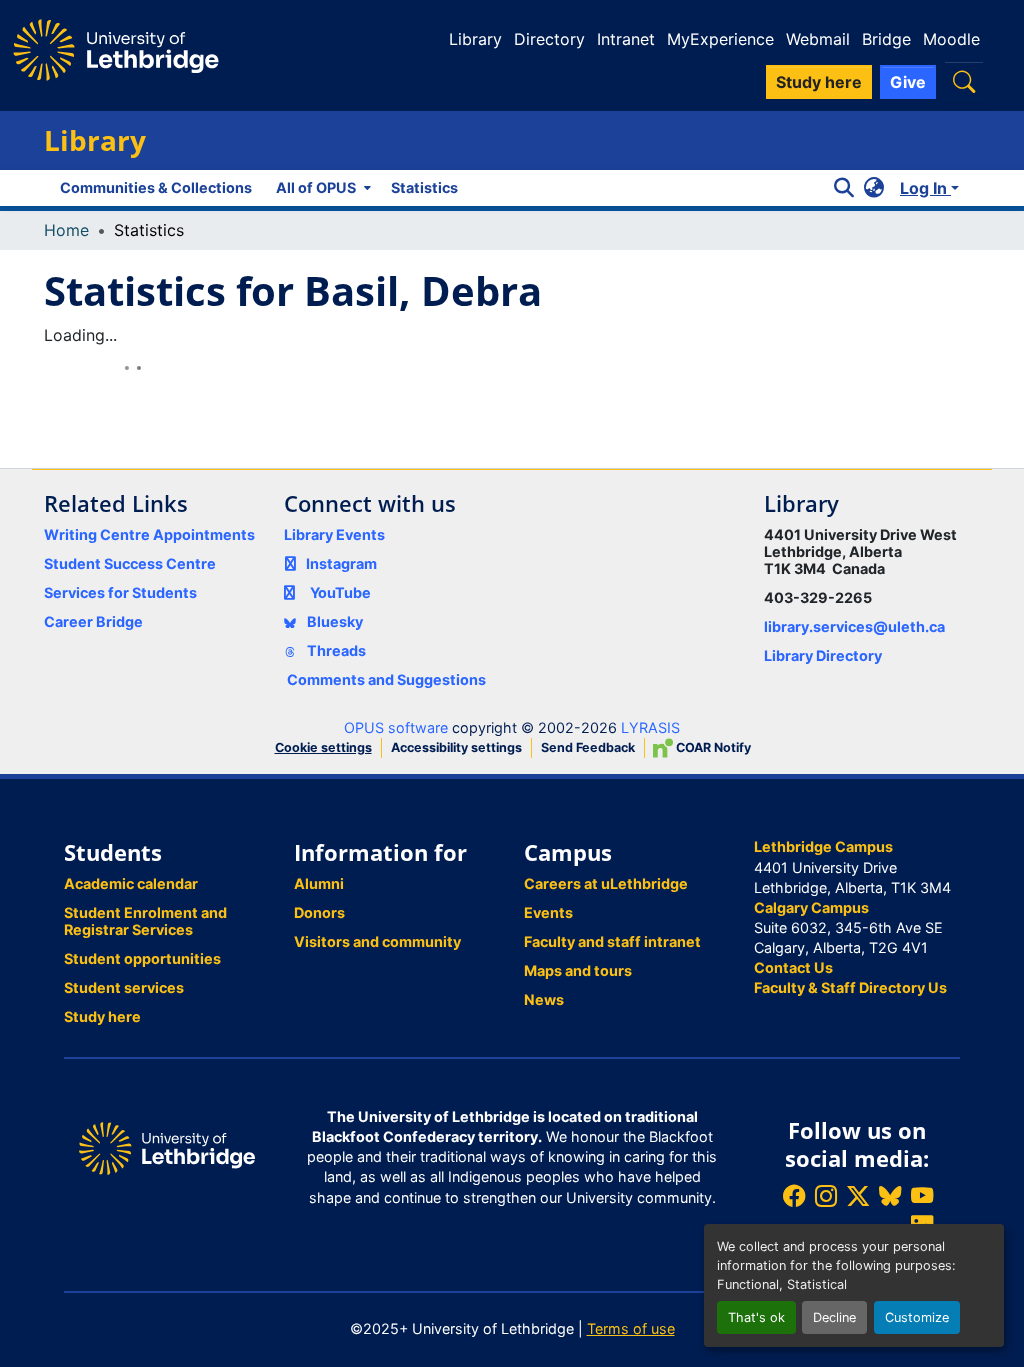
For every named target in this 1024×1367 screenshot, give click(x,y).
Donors (319, 912)
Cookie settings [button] (323, 747)
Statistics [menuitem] (424, 187)
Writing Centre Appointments (149, 534)
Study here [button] (819, 82)
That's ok (756, 1317)
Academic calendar (131, 883)
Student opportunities (142, 958)
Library (475, 39)
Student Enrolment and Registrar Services (145, 921)
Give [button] (908, 82)
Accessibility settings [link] (456, 747)
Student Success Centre (130, 563)
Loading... (80, 335)
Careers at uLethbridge (606, 883)
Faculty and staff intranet (612, 941)
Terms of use (631, 1328)
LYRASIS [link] (650, 727)
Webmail (818, 39)
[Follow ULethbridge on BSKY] (890, 1195)
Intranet (626, 39)
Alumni (319, 883)
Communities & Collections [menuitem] (156, 187)
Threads (335, 650)
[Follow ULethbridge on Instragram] (826, 1195)
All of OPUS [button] (316, 187)
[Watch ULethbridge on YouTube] (922, 1195)
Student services (124, 987)
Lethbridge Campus (823, 846)
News (544, 999)
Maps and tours (578, 970)
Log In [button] (925, 188)
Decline (834, 1317)
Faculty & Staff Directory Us (850, 987)
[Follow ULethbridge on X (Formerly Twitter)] (858, 1195)
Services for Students (120, 592)
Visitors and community (377, 941)
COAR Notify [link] (712, 747)
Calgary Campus (811, 907)
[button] (964, 81)
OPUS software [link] (396, 727)
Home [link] (66, 230)
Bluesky (333, 621)
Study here (102, 1016)
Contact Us (793, 967)
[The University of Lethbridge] (167, 1146)
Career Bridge (93, 621)
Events (548, 912)
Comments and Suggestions (386, 679)
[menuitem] (321, 188)
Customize (917, 1317)
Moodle (951, 39)
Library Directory (823, 655)
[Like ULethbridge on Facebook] (794, 1195)
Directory (549, 39)
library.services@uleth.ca (854, 626)
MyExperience (720, 39)
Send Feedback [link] (588, 747)
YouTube (340, 592)
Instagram (341, 563)
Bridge (886, 39)
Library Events (334, 534)
